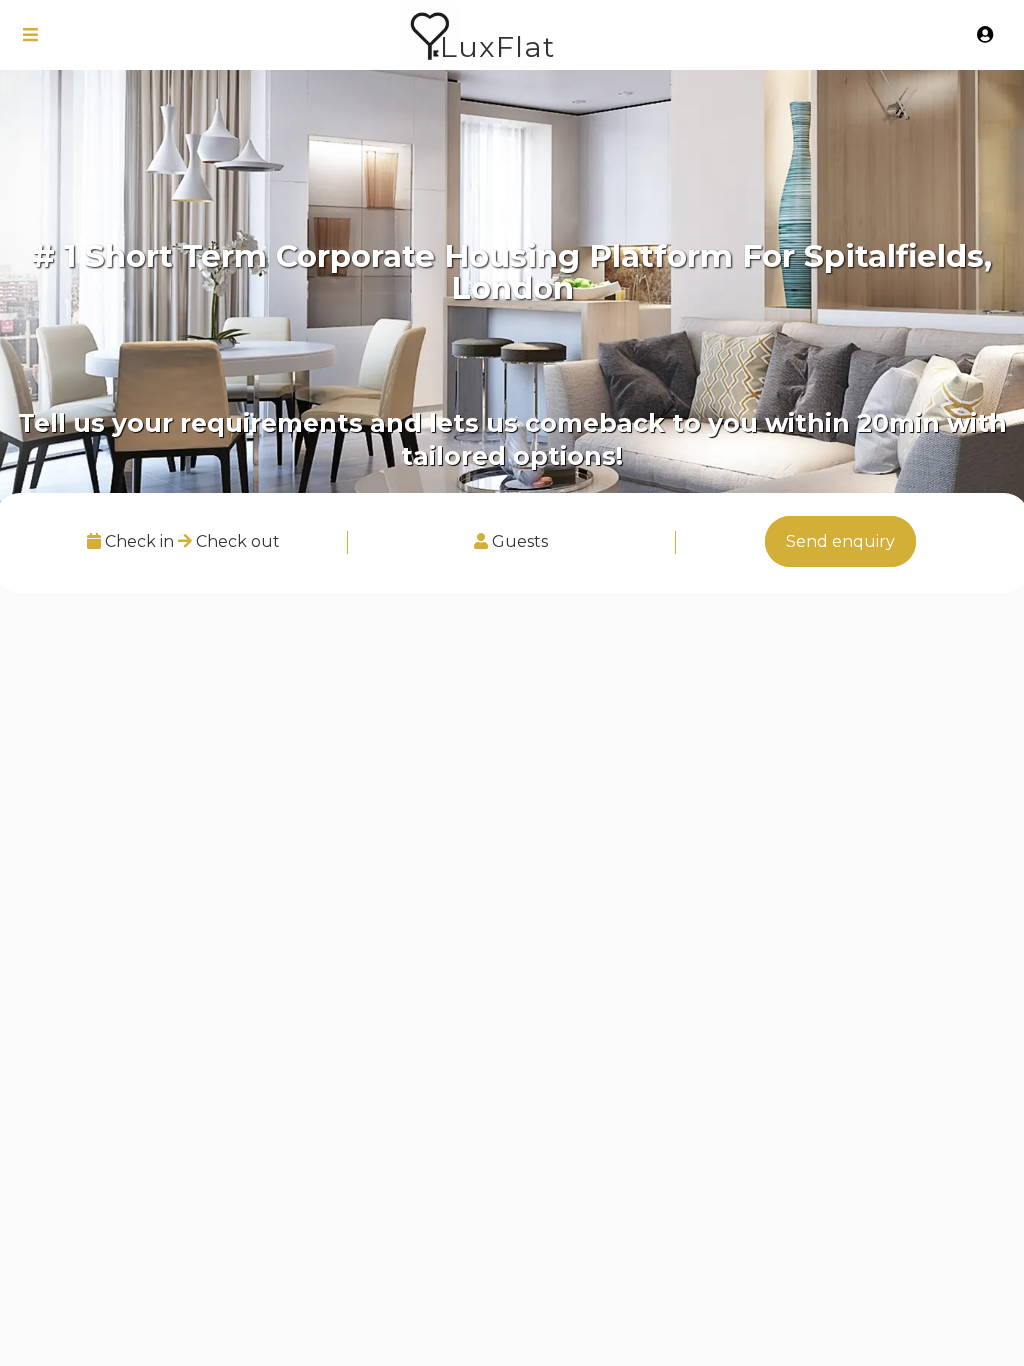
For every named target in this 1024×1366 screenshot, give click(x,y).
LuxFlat (497, 46)
